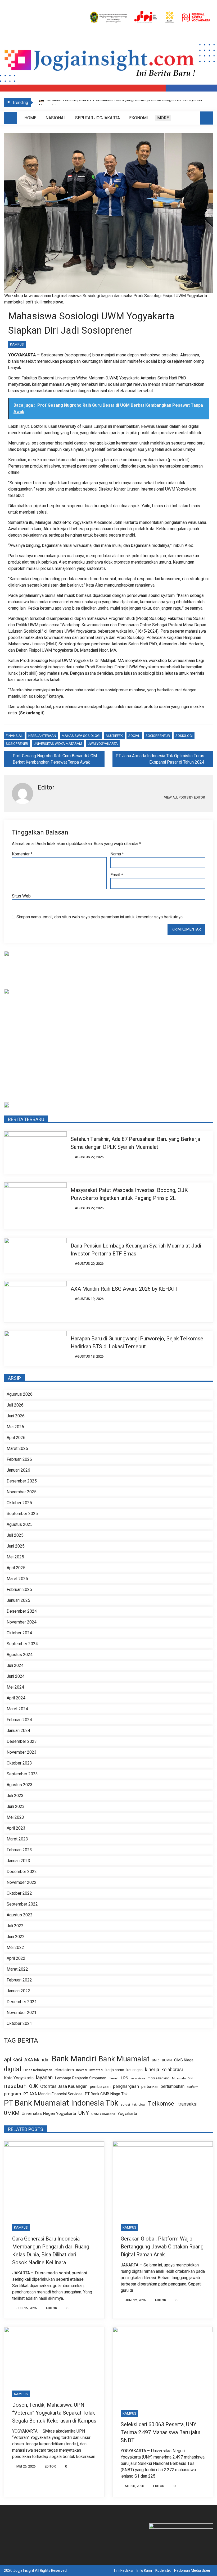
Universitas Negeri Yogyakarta (49, 2114)
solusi (125, 2105)
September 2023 (22, 1774)
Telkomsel (162, 2104)
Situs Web (21, 896)
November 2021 (22, 2013)
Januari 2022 (18, 1991)
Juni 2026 (16, 1416)
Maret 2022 (17, 1969)
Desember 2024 (22, 1611)
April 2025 (16, 1568)
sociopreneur (158, 736)
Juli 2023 (15, 1796)
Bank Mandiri (74, 2059)
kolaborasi (172, 2070)
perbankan (150, 2087)
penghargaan (126, 2087)
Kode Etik (163, 2571)
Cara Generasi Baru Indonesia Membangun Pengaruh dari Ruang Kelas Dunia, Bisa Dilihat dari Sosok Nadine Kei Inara (51, 2251)
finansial (14, 736)
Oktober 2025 (19, 1503)
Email (117, 875)
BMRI (156, 2060)
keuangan (135, 2070)
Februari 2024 (19, 1720)
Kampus (17, 344)
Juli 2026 (15, 1405)
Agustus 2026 (20, 1394)
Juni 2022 (16, 1937)
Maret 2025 (17, 1579)
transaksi (188, 2104)
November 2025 (22, 1492)
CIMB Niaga (184, 2060)
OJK (33, 2086)
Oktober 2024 (19, 1633)
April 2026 (16, 1438)
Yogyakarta (127, 2114)
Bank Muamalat (124, 2059)
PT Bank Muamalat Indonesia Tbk (61, 2103)
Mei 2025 (15, 1557)
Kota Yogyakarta (19, 2078)
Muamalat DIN (182, 2078)
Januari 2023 (18, 1861)
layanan (44, 2078)
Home (30, 118)
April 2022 (16, 1958)
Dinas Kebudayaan (38, 2070)
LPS (124, 2078)
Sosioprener (17, 744)
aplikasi (13, 2060)
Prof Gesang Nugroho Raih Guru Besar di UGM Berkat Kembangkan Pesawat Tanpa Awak (55, 759)
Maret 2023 (17, 1839)
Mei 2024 (15, 1687)
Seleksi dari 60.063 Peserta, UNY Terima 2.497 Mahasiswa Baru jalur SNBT (161, 2432)
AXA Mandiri (37, 2060)
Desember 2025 (22, 1481)
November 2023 (22, 1752)
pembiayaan (100, 2087)
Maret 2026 (17, 1449)
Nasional (56, 118)
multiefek (114, 736)
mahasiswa (138, 2078)
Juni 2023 (16, 1807)
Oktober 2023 (19, 1763)
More (163, 118)
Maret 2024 (17, 1709)
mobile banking (159, 2078)
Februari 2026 (19, 1459)
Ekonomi (139, 118)
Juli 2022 (15, 1926)
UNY (84, 2113)
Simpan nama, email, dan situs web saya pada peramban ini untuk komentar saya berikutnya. (100, 917)
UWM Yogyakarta (103, 744)
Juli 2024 (15, 1666)
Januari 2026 (18, 1470)
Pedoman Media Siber (192, 2571)
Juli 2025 (15, 1535)
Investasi (96, 2070)
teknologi (139, 2105)
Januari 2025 (18, 1600)
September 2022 (22, 1904)
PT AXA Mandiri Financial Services (53, 2094)
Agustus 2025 (20, 1525)
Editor (52, 2308)
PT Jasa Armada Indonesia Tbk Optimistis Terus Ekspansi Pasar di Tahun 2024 (160, 759)
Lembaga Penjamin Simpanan (81, 2078)
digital (13, 2069)
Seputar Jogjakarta (98, 118)
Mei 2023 (15, 1817)
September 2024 (22, 1644)
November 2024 (22, 1622)
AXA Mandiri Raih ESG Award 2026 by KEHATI (124, 1289)
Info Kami (144, 2571)
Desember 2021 (22, 2002)
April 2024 (16, 1698)
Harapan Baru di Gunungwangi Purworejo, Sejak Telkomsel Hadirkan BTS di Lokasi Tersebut (138, 1343)
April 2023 (16, 1828)
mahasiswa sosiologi (81, 736)
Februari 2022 (19, 1980)
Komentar (22, 854)
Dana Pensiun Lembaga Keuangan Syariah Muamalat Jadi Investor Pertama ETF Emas (136, 1250)
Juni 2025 (16, 1546)
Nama (117, 854)
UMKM (12, 2113)
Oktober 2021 (19, 2024)
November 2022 (22, 1883)
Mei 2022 (15, 1948)
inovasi (82, 2070)
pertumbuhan (173, 2087)
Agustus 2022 (20, 1915)
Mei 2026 (15, 1427)
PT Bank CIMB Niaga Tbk (106, 2094)
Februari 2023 (19, 1850)
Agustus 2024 (20, 1655)
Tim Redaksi (123, 2571)
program (13, 2094)
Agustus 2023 (20, 1785)
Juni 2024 (16, 1676)
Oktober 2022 (19, 1893)
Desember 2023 (22, 1741)
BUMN (167, 2060)
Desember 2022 (22, 1872)
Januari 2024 (18, 1731)
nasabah (15, 2086)
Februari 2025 (19, 1590)
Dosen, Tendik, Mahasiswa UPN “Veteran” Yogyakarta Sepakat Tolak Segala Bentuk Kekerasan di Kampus (54, 2413)
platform (193, 2087)
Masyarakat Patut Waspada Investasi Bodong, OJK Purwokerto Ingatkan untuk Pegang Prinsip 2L (129, 1194)
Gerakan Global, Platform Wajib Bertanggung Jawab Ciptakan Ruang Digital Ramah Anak (162, 2247)
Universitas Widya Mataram (58, 744)
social (134, 736)
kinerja (152, 2070)
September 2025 (22, 1514)
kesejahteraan (42, 736)
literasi (114, 2079)
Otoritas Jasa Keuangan (64, 2086)
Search (206, 118)
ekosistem (64, 2070)
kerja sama (115, 2070)
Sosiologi (184, 736)
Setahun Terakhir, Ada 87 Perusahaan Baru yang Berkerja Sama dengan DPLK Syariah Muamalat (135, 1143)
